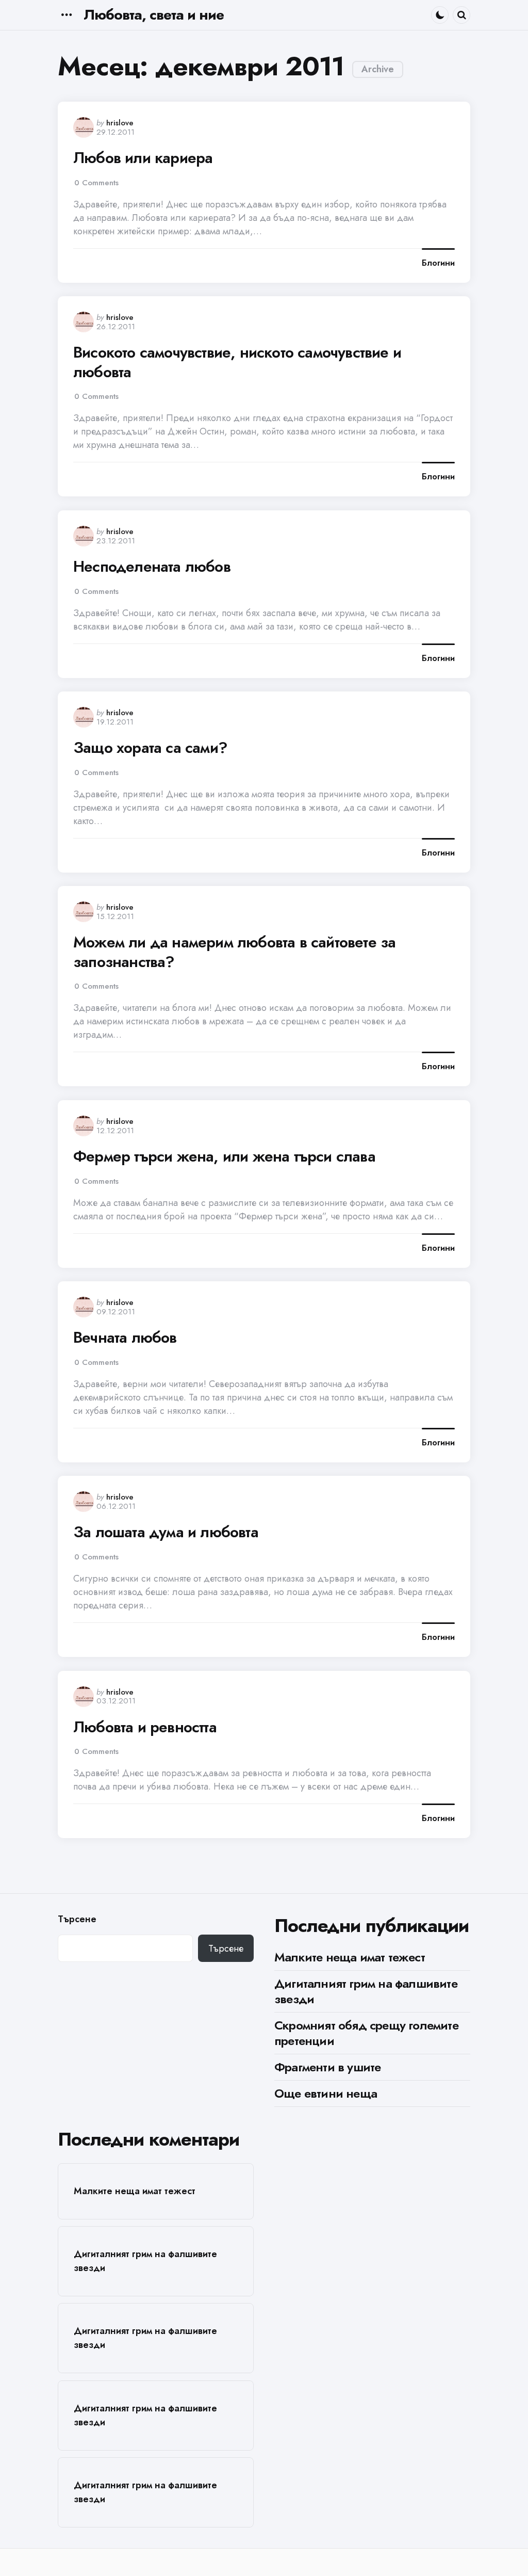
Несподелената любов (152, 567)
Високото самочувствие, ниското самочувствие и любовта (237, 362)
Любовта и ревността (145, 1727)
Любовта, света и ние (154, 15)
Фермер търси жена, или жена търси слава (224, 1156)
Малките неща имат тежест (350, 1957)
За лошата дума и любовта (166, 1532)
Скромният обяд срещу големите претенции (366, 2033)
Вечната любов (125, 1338)
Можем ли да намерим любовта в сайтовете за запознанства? (234, 952)
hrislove (120, 123)
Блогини (438, 263)
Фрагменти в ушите (327, 2067)
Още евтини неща (326, 2093)
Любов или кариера (143, 158)
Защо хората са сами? (150, 748)
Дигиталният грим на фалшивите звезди (366, 1991)
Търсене (77, 1919)
